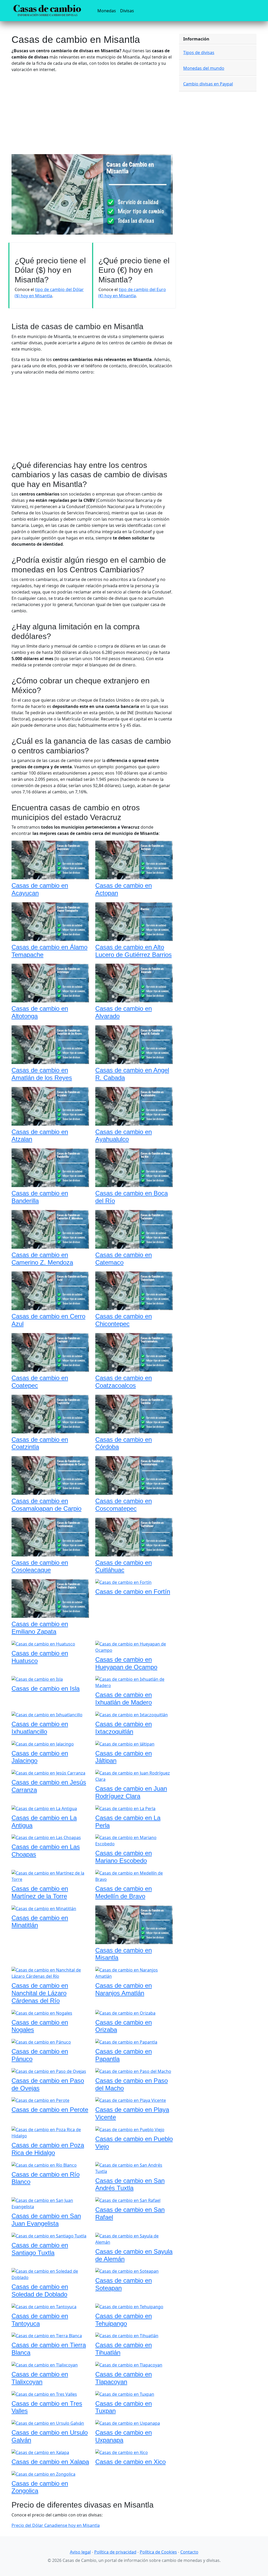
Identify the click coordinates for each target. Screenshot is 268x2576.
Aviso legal (80, 2552)
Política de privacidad (115, 2552)
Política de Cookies (158, 2552)
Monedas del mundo (204, 68)
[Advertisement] (92, 113)
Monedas (108, 11)
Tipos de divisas (199, 53)
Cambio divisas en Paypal (208, 84)
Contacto (189, 2552)
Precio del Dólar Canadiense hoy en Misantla (56, 2525)
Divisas (127, 11)
